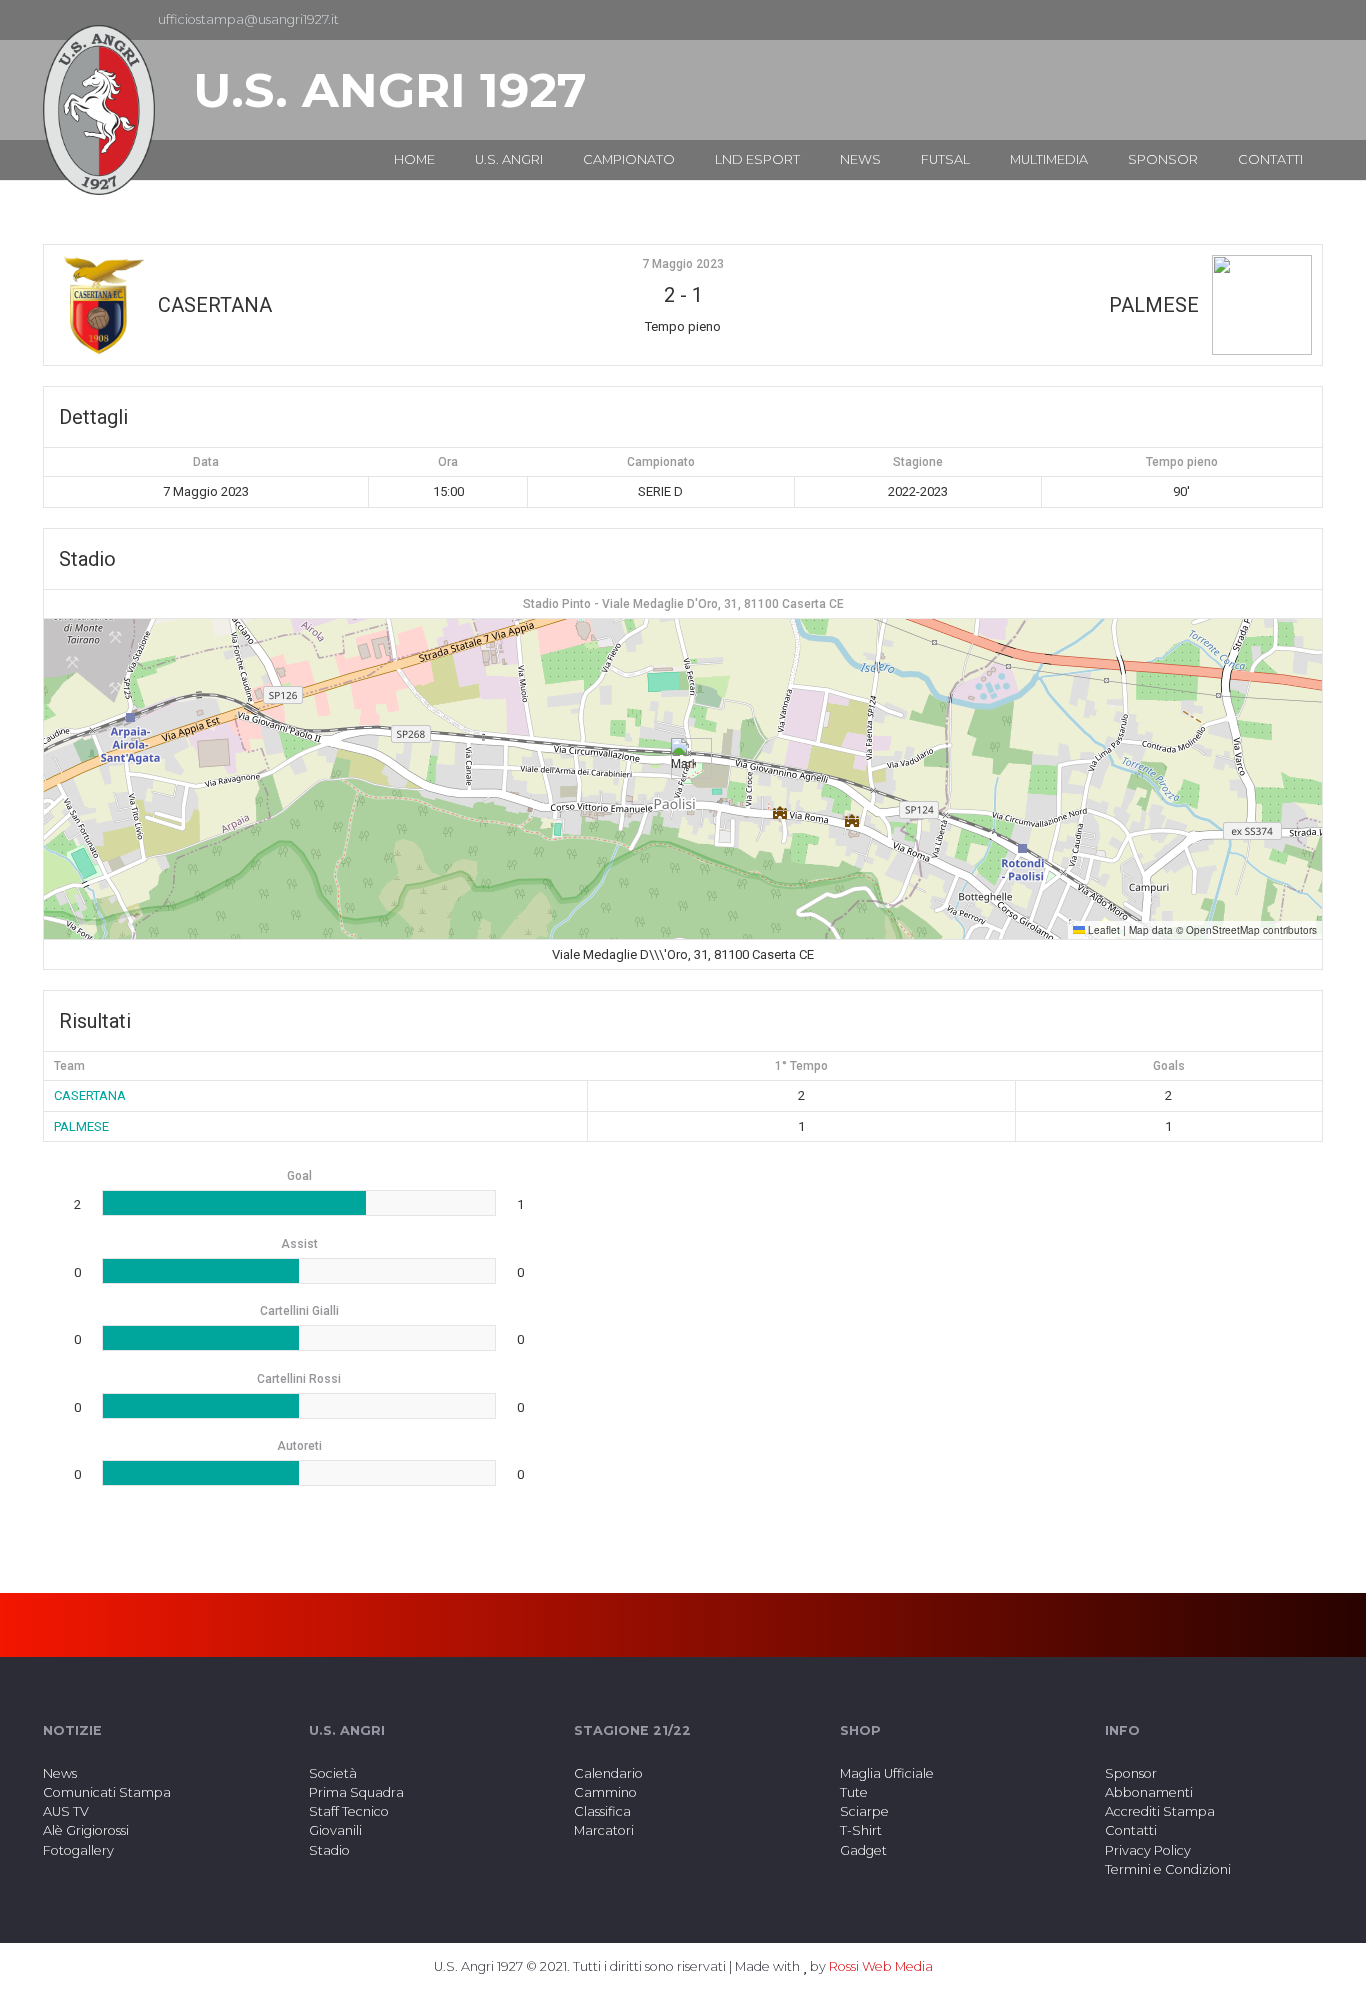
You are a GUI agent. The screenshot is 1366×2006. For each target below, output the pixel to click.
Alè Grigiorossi (86, 1830)
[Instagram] (1307, 20)
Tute (854, 1792)
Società (333, 1773)
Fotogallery (78, 1850)
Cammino (605, 1792)
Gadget (863, 1850)
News (60, 1773)
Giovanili (335, 1830)
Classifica (602, 1811)
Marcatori (604, 1830)
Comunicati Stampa (107, 1792)
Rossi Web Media (881, 1966)
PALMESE (81, 1126)
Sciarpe (864, 1811)
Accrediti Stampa (1160, 1811)
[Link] (99, 110)
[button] (683, 758)
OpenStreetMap (1223, 930)
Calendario (608, 1773)
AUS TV (66, 1811)
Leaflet (1102, 930)
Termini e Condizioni (1168, 1869)
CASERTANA (90, 1095)
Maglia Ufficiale (887, 1773)
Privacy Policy (1148, 1850)
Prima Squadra (356, 1792)
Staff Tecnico (349, 1811)
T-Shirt (861, 1830)
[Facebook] (1275, 20)
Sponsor (1131, 1773)
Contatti (1131, 1830)
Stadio (329, 1850)
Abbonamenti (1149, 1792)
